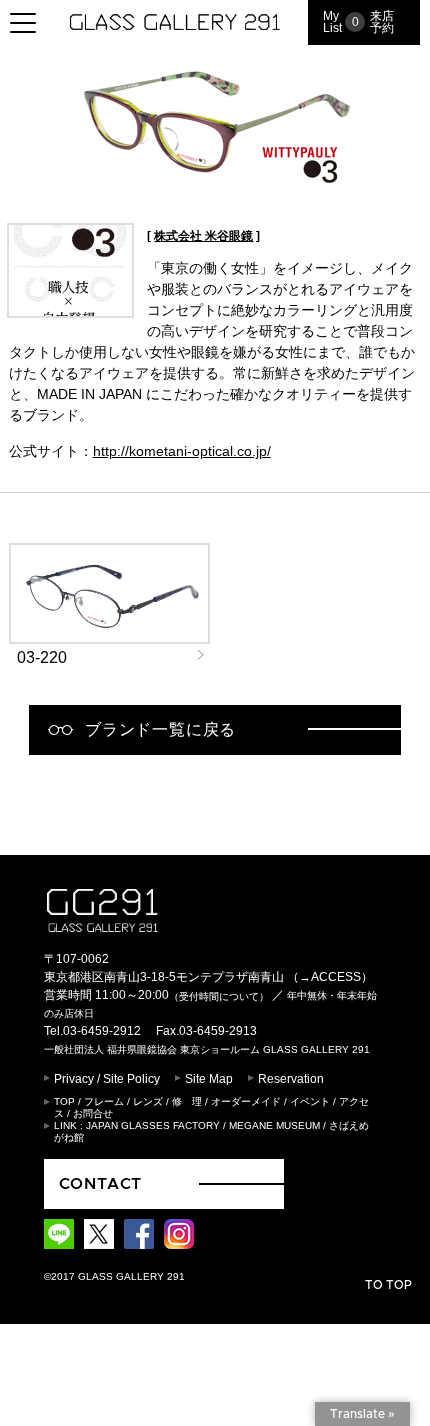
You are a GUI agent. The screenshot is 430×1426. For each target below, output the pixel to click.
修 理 (187, 1101)
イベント (310, 1101)
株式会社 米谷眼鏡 (203, 236)
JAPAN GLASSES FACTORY (153, 1125)
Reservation (291, 1079)
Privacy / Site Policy (107, 1079)
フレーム (104, 1101)
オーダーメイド (246, 1101)
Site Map (209, 1079)
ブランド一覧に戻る (160, 729)
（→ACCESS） (330, 977)
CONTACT (101, 1184)
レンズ (148, 1101)
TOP (64, 1101)
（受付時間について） (219, 996)
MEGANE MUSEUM (274, 1125)
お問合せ (93, 1113)
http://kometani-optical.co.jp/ (182, 451)
